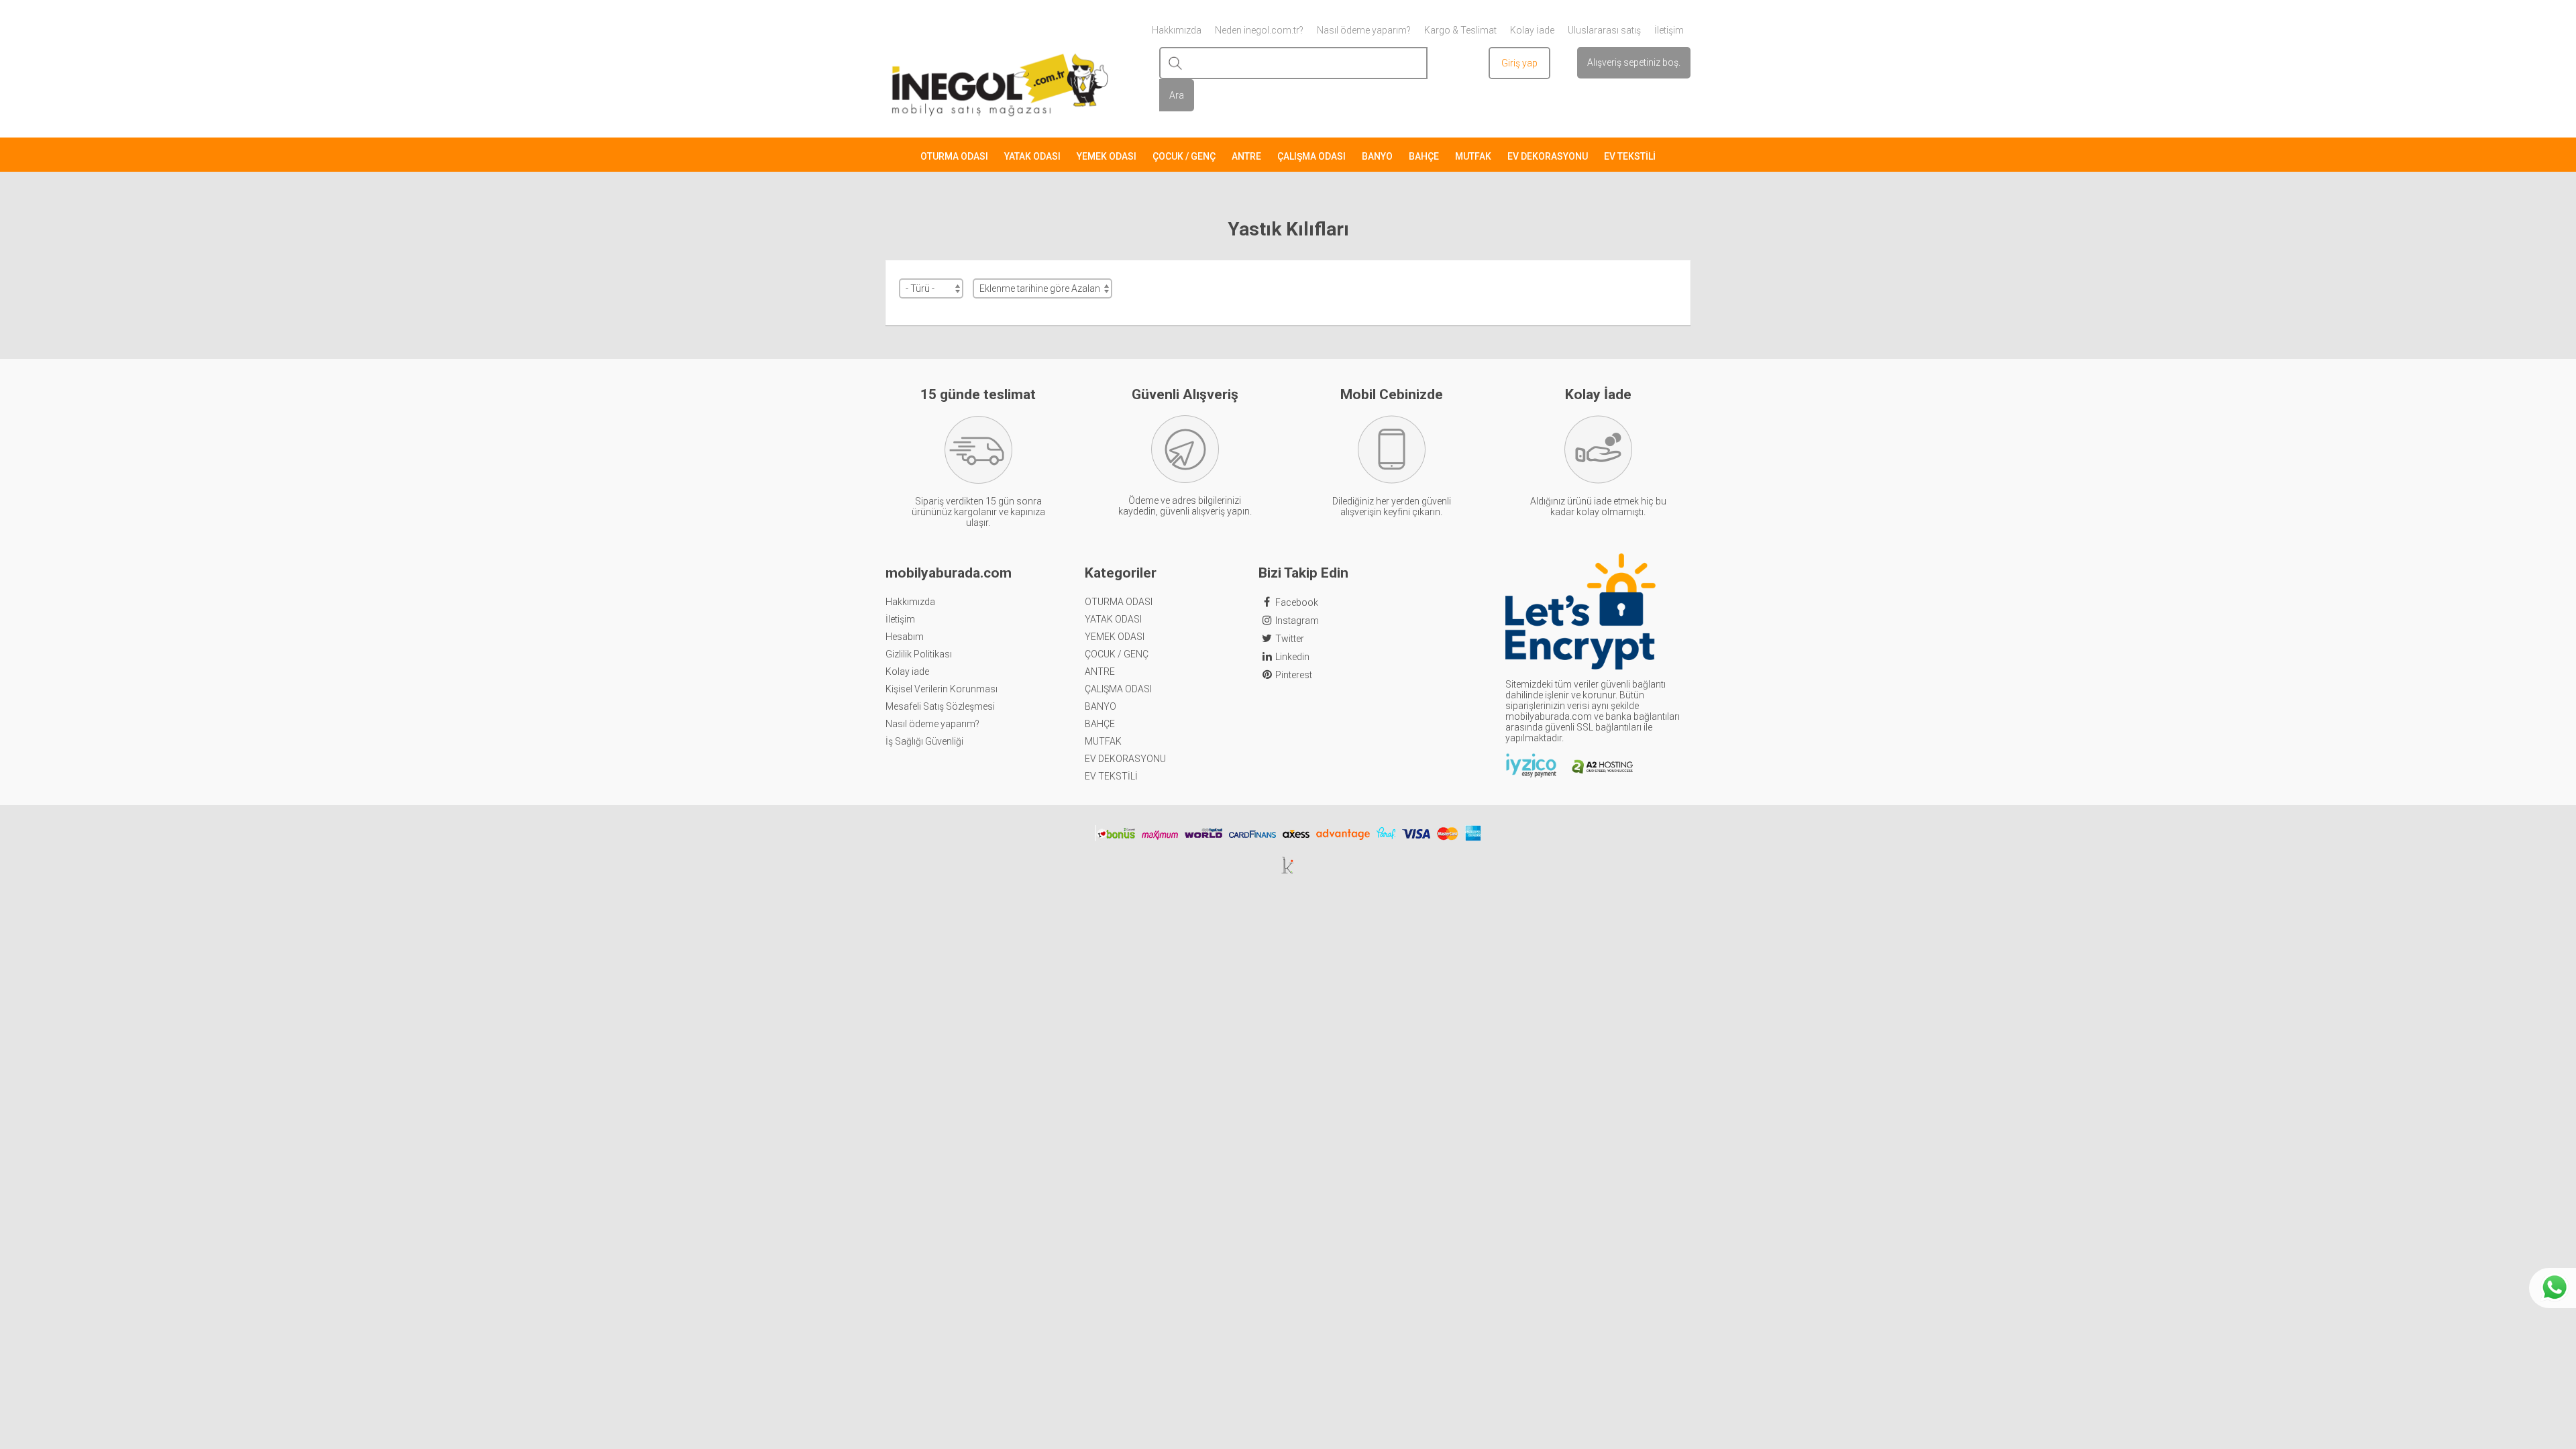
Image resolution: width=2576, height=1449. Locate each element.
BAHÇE (1424, 156)
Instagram (1297, 621)
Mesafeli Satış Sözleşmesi (940, 706)
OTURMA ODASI (954, 156)
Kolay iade (907, 672)
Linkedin (1292, 657)
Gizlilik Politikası (919, 654)
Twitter (1290, 639)
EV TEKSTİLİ (1630, 156)
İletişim (900, 619)
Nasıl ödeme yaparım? (932, 724)
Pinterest (1294, 675)
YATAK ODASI (1032, 156)
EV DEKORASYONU (1548, 156)
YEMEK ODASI (1107, 156)
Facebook (1297, 602)
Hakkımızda (910, 602)
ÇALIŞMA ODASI (1311, 156)
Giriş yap (1519, 63)
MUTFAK (1473, 156)
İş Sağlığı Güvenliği (924, 741)
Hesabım (905, 637)
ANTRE (1246, 156)
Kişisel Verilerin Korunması (942, 689)
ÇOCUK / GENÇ (1184, 156)
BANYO (1377, 156)
